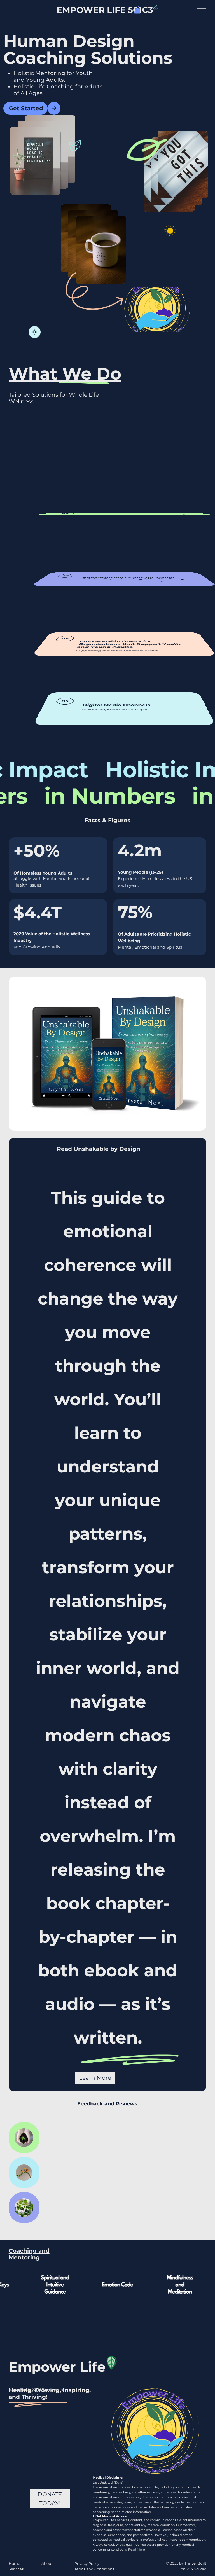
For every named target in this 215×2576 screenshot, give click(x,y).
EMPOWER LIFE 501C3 (105, 10)
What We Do (65, 374)
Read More (137, 2549)
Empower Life (57, 2367)
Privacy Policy (87, 2563)
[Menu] (201, 10)
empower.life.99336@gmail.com (36, 2389)
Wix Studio (196, 2569)
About (47, 2563)
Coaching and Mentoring (29, 2254)
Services (16, 2569)
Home (14, 2563)
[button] (137, 10)
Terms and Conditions (94, 2569)
